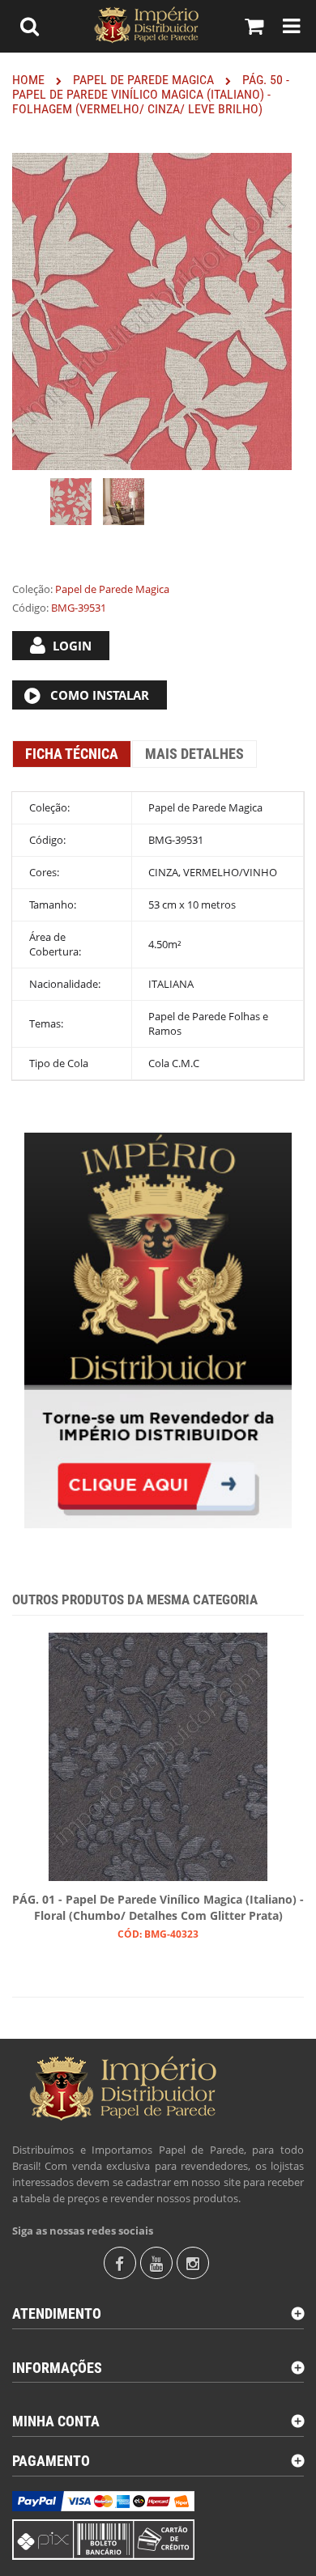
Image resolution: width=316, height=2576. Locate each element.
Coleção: (32, 589)
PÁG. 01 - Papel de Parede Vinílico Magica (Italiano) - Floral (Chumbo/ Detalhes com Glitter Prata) (158, 1907)
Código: (30, 608)
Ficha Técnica (72, 754)
